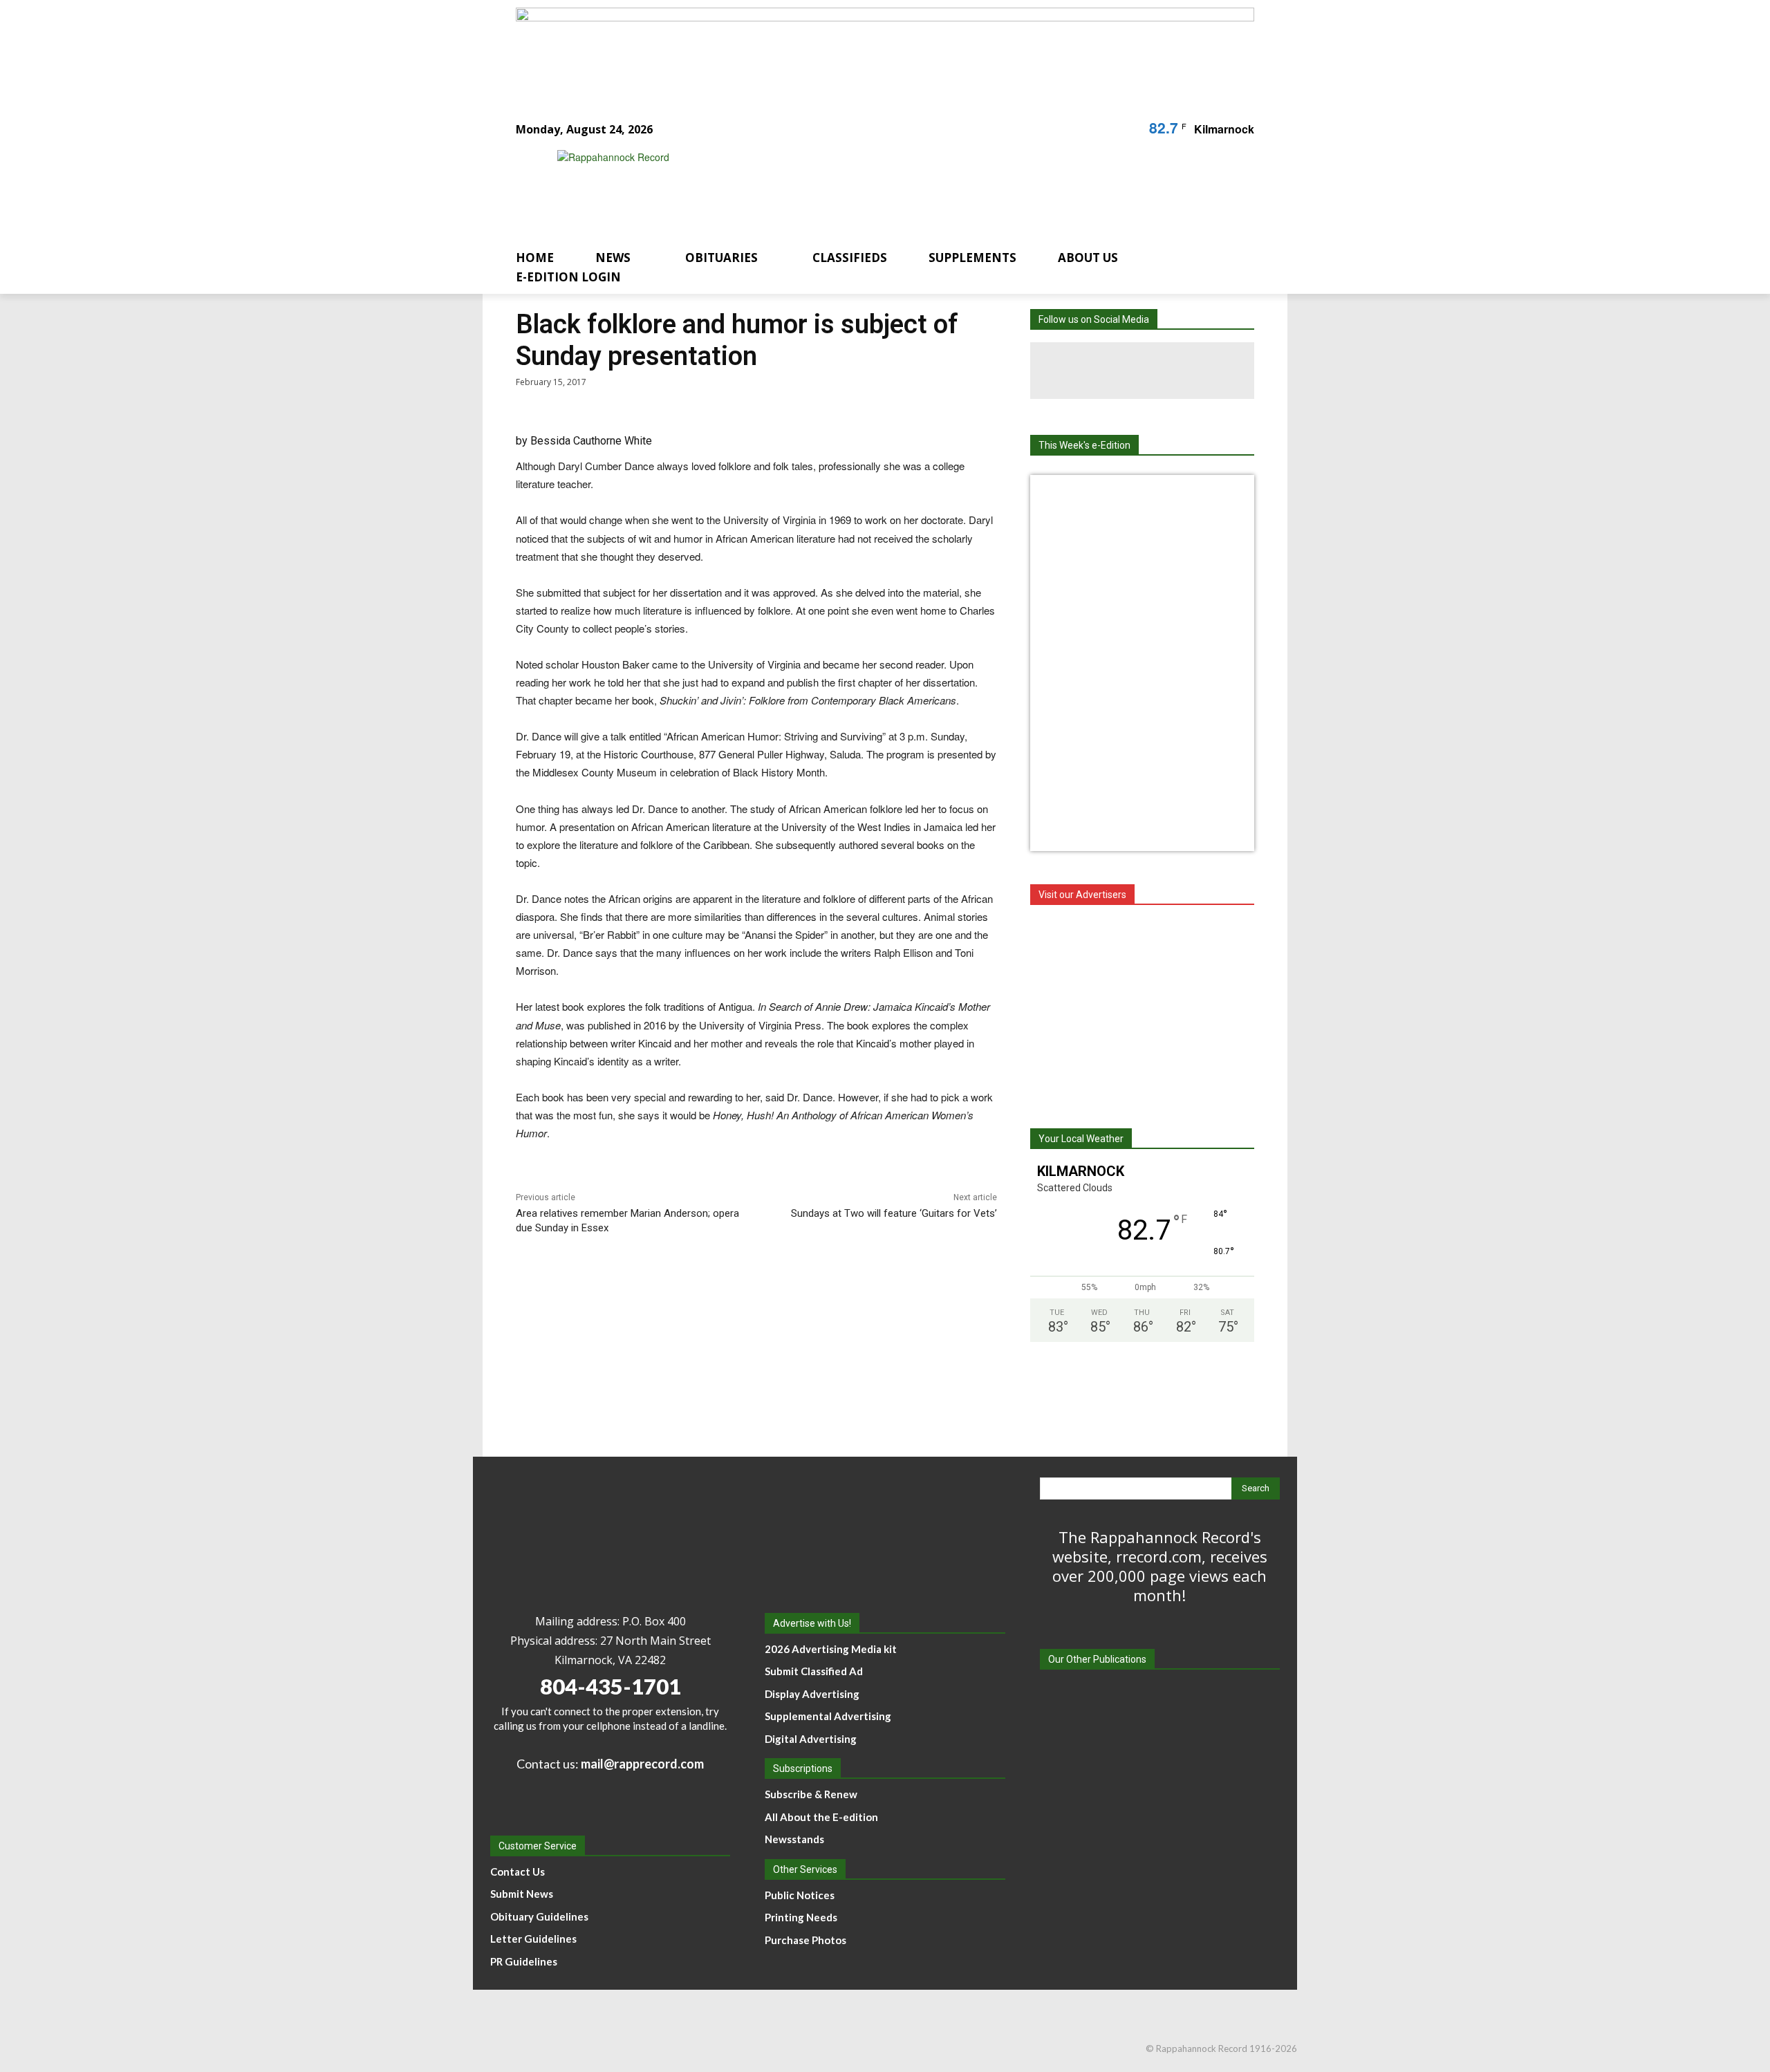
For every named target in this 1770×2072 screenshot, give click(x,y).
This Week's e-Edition (1084, 445)
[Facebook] (1086, 371)
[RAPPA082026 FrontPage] (1142, 495)
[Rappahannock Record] (868, 188)
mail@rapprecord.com (642, 1764)
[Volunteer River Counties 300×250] (1142, 1009)
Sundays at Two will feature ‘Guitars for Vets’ (894, 1213)
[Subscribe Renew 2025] (885, 50)
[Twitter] (1199, 371)
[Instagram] (1142, 371)
